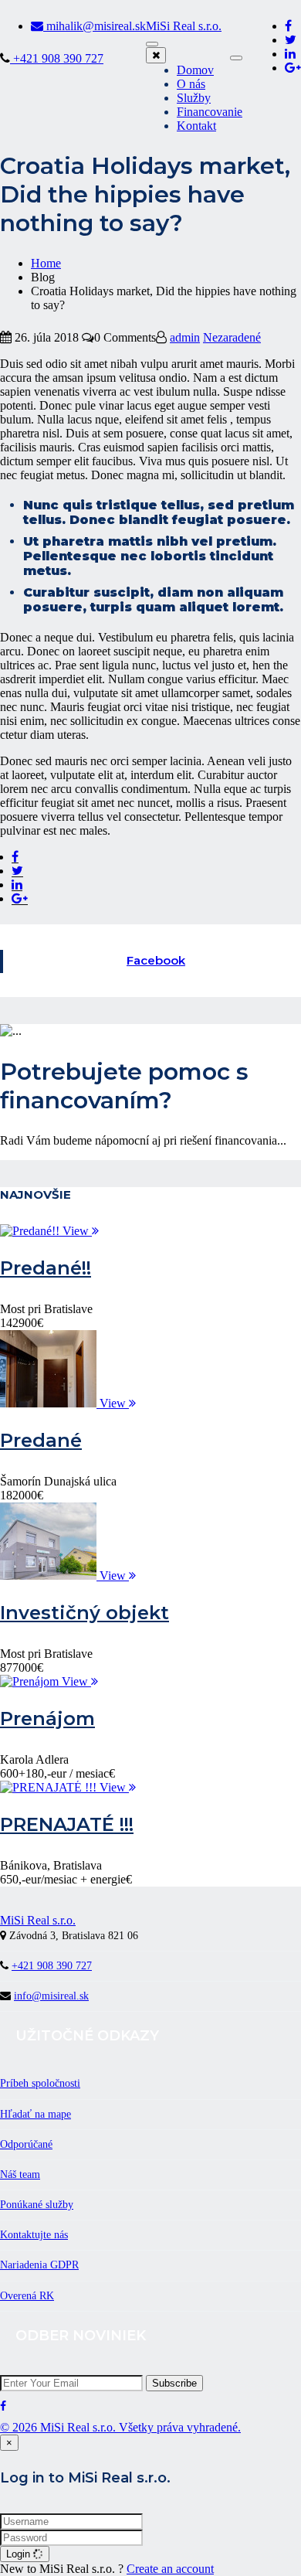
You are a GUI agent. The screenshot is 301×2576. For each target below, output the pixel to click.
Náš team (20, 2174)
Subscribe (174, 2383)
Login (20, 2554)
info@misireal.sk (51, 1996)
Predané (41, 1440)
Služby (194, 98)
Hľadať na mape (36, 2114)
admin (185, 337)
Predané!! (46, 1268)
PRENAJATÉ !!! (67, 1824)
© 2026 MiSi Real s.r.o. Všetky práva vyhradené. (120, 2427)
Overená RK (27, 2296)
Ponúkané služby (37, 2205)
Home (46, 263)
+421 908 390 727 (57, 58)
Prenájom (47, 1718)
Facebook (156, 960)
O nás (191, 84)
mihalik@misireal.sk (95, 26)
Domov (195, 70)
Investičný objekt (85, 1613)
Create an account (170, 2569)
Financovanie (210, 112)
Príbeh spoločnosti (40, 2083)
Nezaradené (232, 337)
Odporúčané (26, 2144)
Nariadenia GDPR (39, 2265)
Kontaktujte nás (34, 2235)
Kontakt (196, 126)
